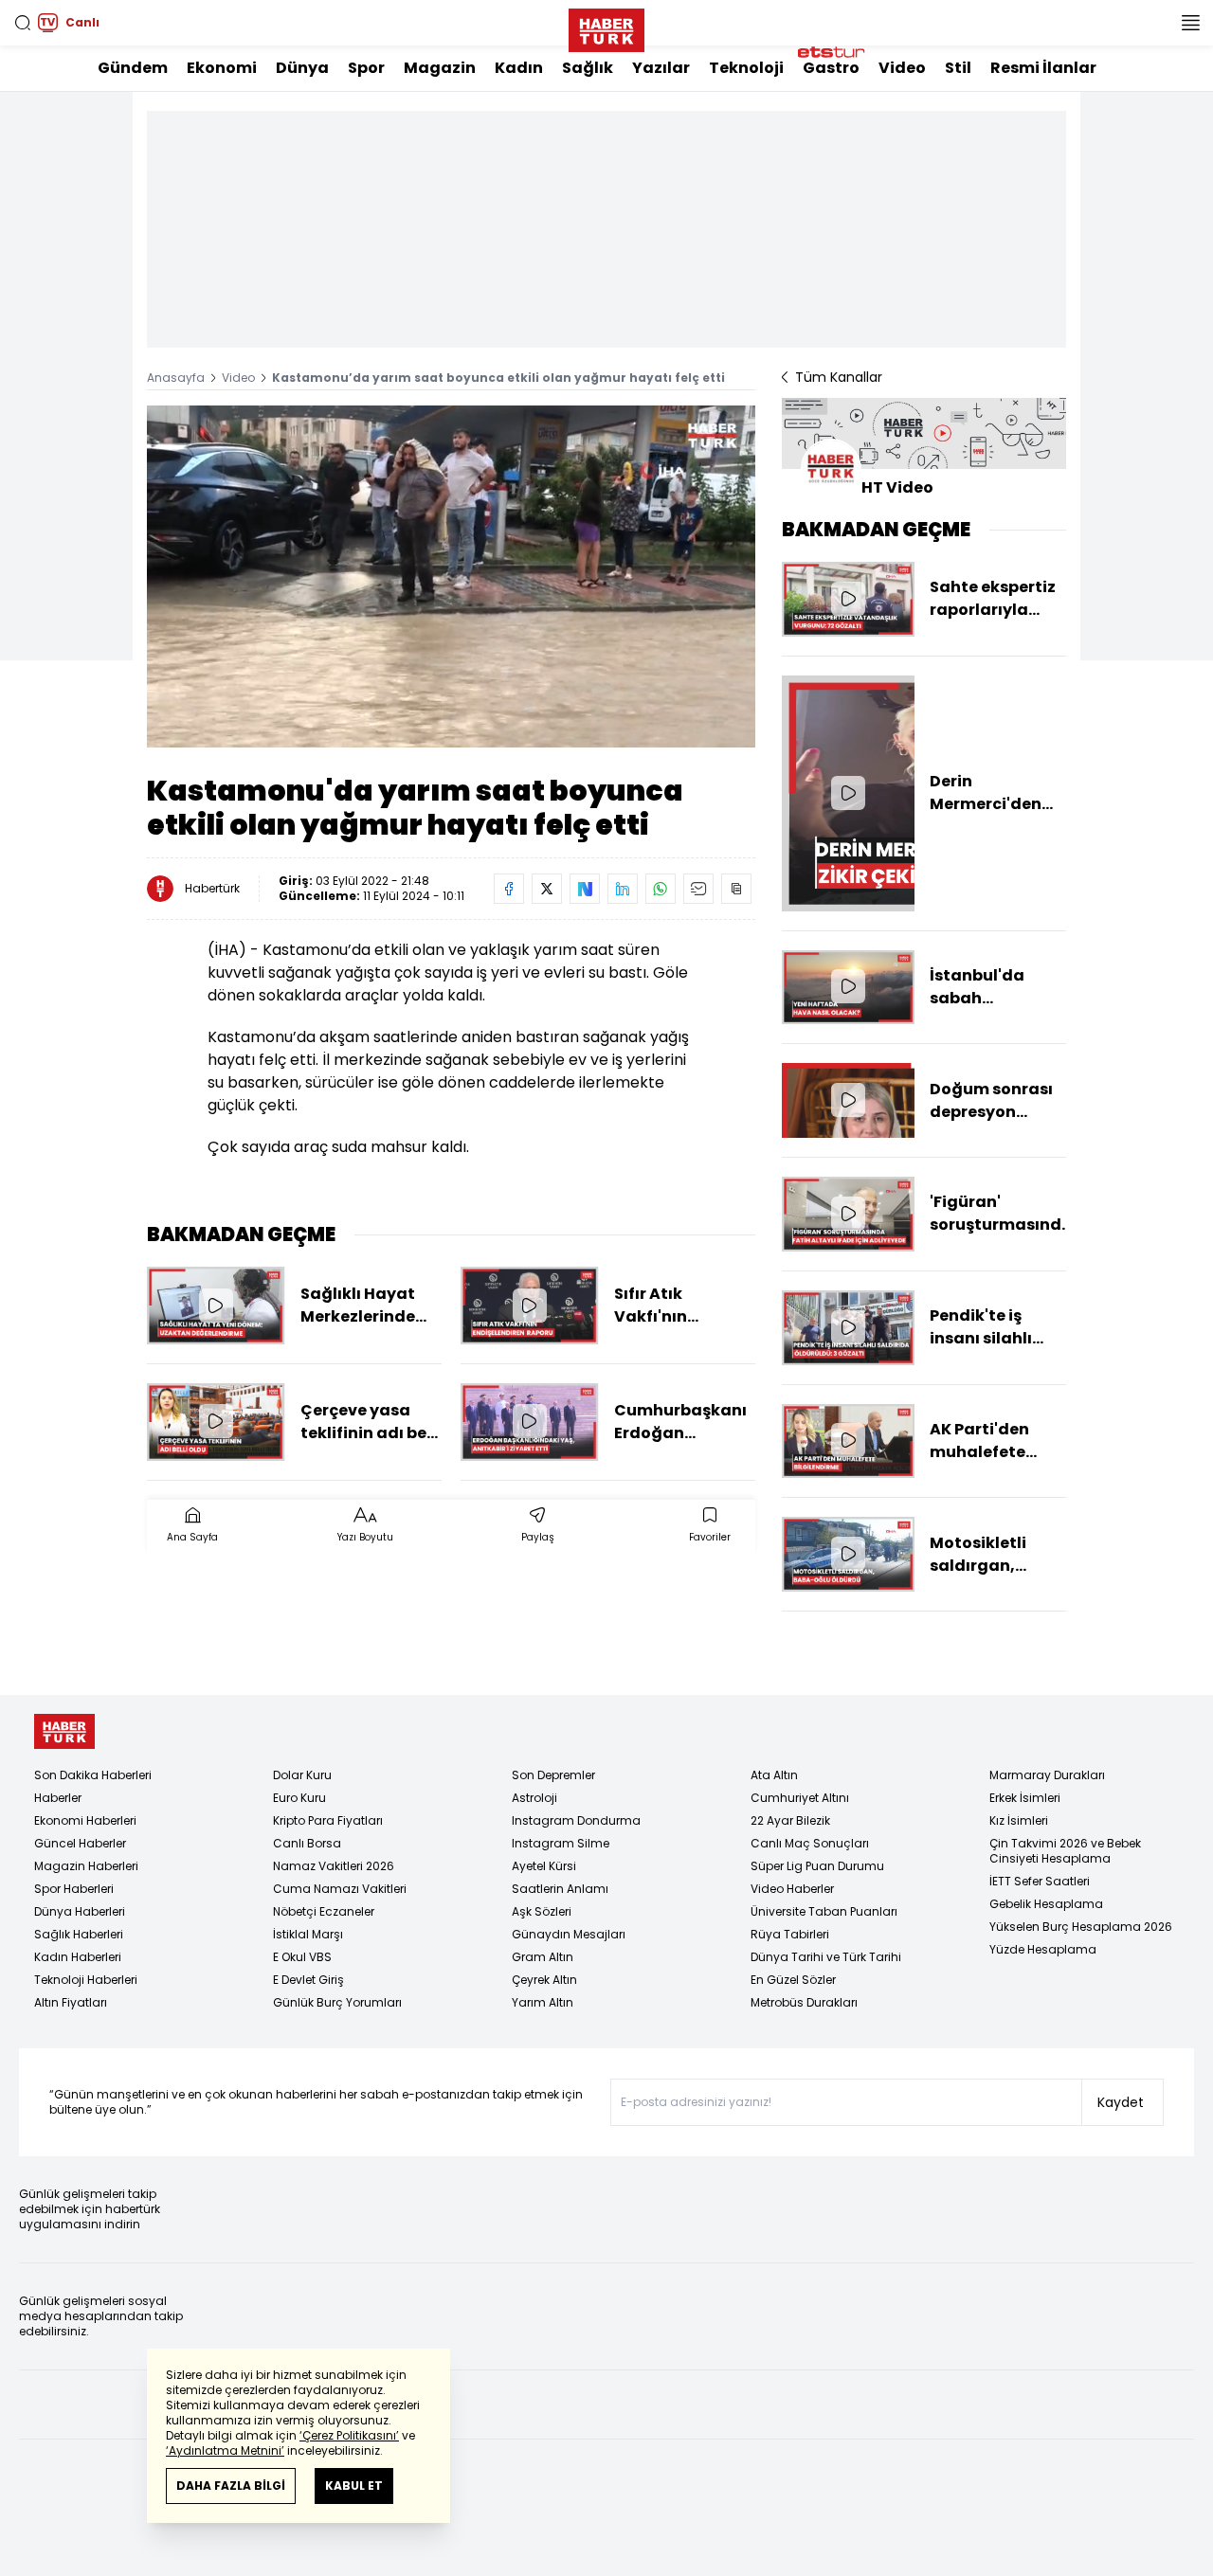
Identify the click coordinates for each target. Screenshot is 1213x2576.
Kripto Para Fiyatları (328, 1820)
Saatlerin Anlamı (560, 1889)
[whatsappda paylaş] (661, 889)
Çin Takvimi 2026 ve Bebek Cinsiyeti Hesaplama (1065, 1851)
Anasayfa (176, 378)
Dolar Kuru (302, 1775)
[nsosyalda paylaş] (585, 889)
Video (902, 68)
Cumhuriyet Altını (800, 1798)
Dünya (302, 68)
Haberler (58, 1798)
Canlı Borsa (307, 1843)
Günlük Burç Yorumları (337, 2002)
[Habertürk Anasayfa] (606, 27)
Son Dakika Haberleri (93, 1775)
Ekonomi (222, 68)
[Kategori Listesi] (1190, 23)
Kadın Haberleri (78, 1957)
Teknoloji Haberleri (86, 1980)
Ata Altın (774, 1775)
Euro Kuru (299, 1798)
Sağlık (588, 68)
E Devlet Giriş (308, 1980)
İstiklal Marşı (308, 1934)
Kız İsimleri (1019, 1820)
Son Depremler (553, 1775)
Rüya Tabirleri (790, 1934)
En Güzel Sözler (793, 1980)
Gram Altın (543, 1957)
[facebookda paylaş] (509, 889)
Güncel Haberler (80, 1843)
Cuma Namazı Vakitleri (340, 1889)
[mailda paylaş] (698, 889)
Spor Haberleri (74, 1889)
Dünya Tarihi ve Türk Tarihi (826, 1957)
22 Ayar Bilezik (790, 1820)
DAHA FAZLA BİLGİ (231, 2486)
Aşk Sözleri (542, 1911)
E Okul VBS (302, 1957)
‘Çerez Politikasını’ (349, 2435)
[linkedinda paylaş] (623, 889)
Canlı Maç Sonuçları (810, 1843)
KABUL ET (354, 2486)
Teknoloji (746, 68)
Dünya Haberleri (80, 1911)
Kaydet (1121, 2102)
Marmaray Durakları (1047, 1775)
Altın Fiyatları (71, 2002)
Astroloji (534, 1798)
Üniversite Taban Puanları (824, 1911)
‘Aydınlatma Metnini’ (225, 2450)
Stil (958, 68)
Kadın (519, 68)
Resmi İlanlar (1043, 68)
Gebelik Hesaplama (1046, 1904)
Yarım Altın (543, 2002)
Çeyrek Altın (544, 1980)
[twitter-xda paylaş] (547, 889)
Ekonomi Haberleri (85, 1820)
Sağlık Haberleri (79, 1934)
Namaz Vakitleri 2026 (334, 1866)
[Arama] (23, 23)
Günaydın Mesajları (569, 1934)
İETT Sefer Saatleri (1040, 1881)
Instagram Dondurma (576, 1820)
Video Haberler (792, 1889)
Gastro (831, 68)
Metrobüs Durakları (804, 2002)
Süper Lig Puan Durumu (817, 1866)
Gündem (133, 68)
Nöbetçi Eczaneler (324, 1911)
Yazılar (661, 68)
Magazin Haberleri (86, 1866)
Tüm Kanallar (839, 377)
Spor (366, 68)
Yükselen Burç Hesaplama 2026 (1081, 1927)
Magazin (440, 68)
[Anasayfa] (64, 1731)
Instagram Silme (561, 1843)
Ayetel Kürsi (544, 1866)
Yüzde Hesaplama (1043, 1949)
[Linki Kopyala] (736, 889)
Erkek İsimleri (1025, 1798)
